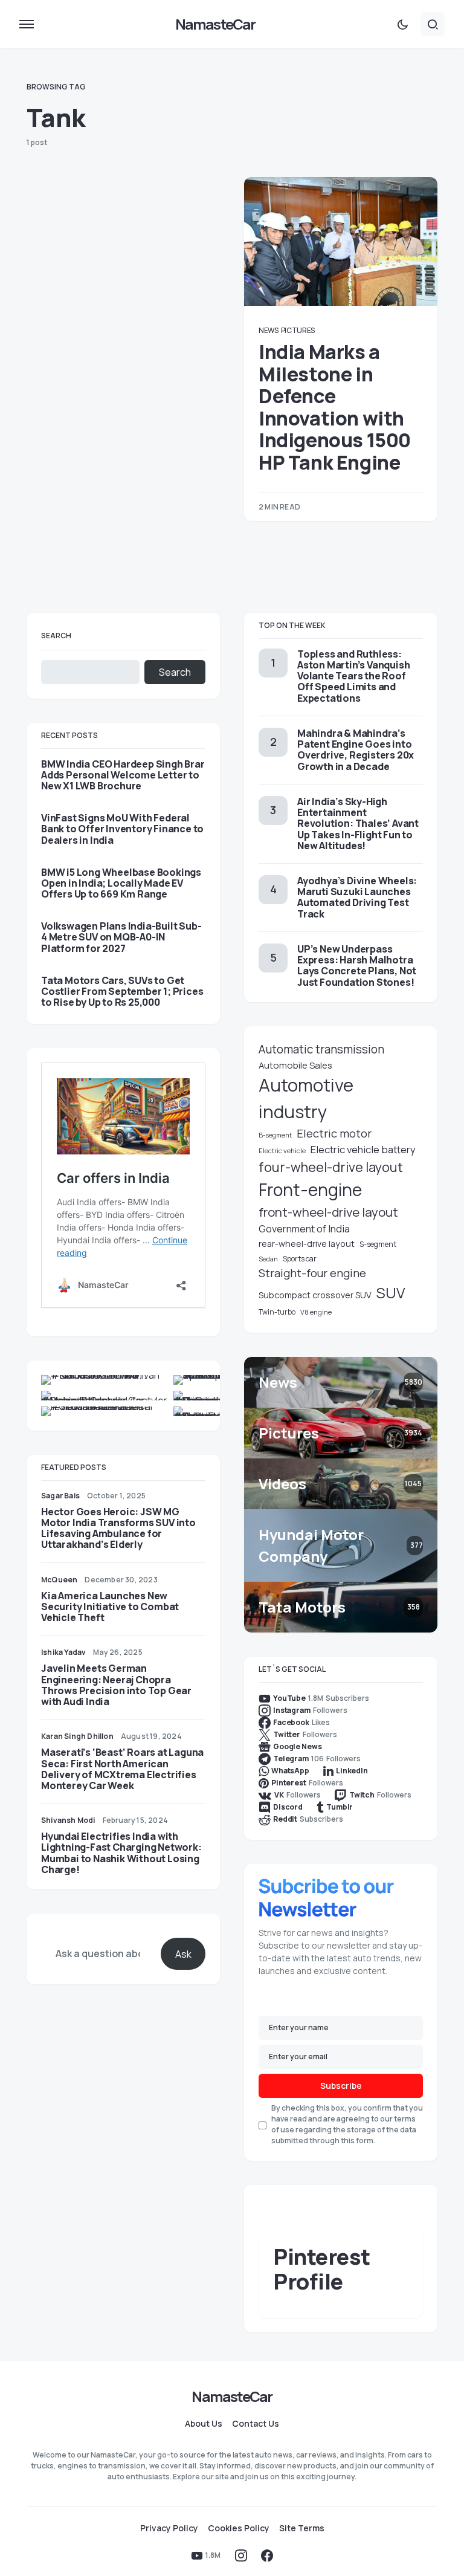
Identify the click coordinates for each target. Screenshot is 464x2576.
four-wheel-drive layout (331, 1167)
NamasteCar (215, 24)
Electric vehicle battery (363, 1149)
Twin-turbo (277, 1312)
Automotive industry (306, 1098)
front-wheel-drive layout (328, 1212)
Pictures (298, 330)
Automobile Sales (295, 1065)
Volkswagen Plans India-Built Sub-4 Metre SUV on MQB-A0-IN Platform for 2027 (121, 937)
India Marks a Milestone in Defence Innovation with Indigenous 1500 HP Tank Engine (335, 407)
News (269, 330)
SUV (391, 1293)
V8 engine (316, 1312)
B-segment (275, 1135)
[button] (27, 24)
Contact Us (256, 2424)
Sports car (300, 1259)
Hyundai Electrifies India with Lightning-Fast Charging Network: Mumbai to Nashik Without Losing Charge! (121, 1853)
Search (56, 636)
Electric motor (334, 1133)
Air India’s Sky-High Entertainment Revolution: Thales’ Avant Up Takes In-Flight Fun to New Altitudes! (358, 824)
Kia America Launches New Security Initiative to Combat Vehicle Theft (110, 1607)
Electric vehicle (282, 1150)
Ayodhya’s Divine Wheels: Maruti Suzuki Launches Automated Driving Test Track (357, 897)
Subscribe (341, 2086)
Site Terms (302, 2528)
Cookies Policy (239, 2528)
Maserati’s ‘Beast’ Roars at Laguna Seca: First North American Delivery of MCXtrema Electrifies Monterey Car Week (122, 1769)
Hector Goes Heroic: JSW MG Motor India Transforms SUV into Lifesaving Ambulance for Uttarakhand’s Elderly (118, 1528)
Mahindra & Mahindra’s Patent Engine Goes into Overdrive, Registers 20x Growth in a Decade (356, 750)
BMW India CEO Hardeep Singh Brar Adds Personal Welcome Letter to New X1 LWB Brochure (123, 775)
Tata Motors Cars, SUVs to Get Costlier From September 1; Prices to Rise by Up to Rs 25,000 (122, 992)
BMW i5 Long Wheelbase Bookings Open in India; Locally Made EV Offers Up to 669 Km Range (121, 883)
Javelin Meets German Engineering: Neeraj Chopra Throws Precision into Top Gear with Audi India (116, 1685)
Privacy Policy (169, 2528)
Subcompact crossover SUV (315, 1295)
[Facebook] (267, 2555)
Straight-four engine (312, 1273)
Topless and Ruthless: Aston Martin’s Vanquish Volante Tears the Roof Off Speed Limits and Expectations (353, 676)
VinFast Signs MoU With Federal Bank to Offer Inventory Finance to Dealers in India (122, 829)
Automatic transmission (321, 1049)
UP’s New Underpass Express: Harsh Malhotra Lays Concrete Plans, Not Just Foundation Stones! (357, 966)
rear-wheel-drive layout (307, 1244)
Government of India (304, 1229)
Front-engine (310, 1190)
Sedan (268, 1259)
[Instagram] (241, 2555)
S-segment (378, 1244)
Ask (183, 1954)
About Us (204, 2424)
